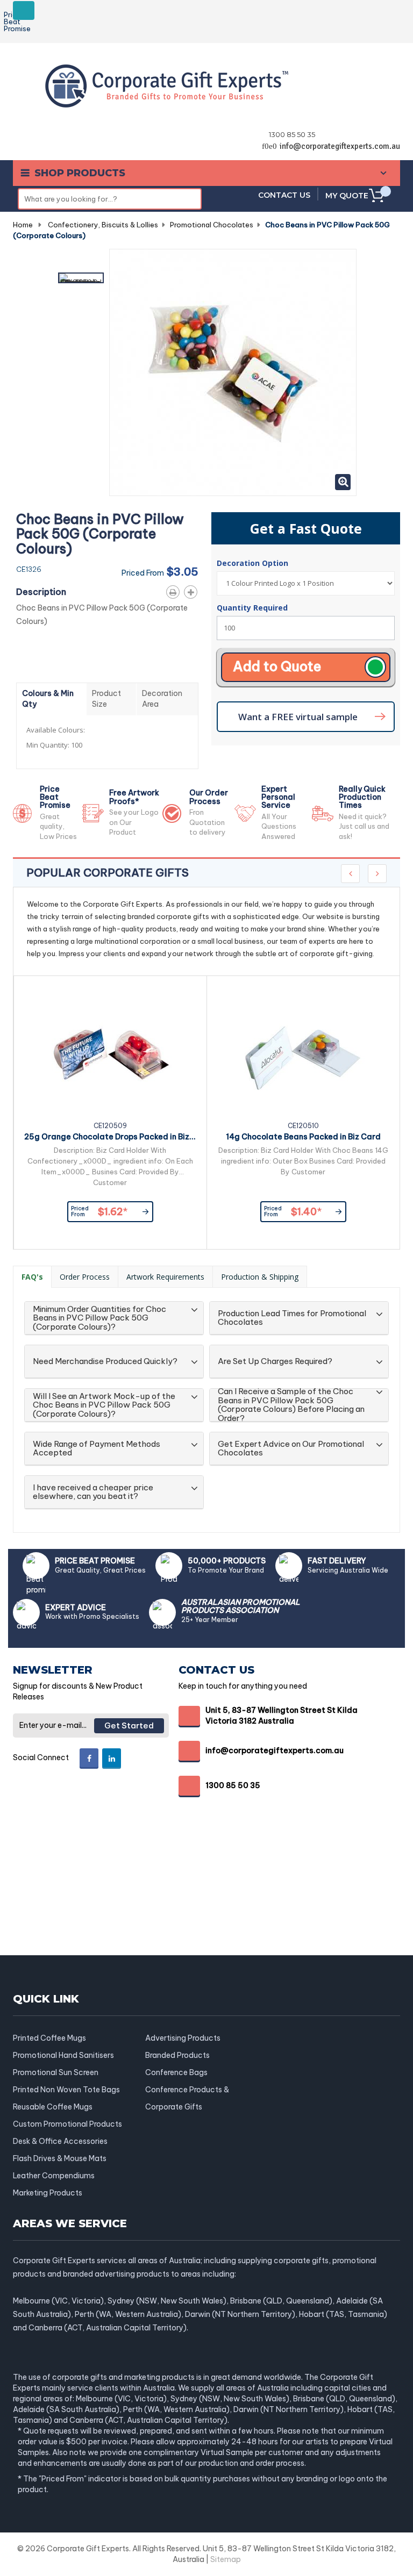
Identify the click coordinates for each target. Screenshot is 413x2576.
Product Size (106, 699)
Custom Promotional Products (67, 2124)
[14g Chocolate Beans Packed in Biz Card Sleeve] (303, 1054)
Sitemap (226, 2559)
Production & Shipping (260, 1277)
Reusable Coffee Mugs (53, 2107)
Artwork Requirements (165, 1277)
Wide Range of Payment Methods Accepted (97, 1449)
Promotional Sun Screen (56, 2072)
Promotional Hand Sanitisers (63, 2055)
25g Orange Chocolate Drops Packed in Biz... (110, 1137)
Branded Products (177, 2055)
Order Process (85, 1277)
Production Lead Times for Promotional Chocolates (292, 1318)
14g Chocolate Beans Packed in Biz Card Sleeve (303, 1138)
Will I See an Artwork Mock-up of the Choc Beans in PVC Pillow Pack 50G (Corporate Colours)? (104, 1405)
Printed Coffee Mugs (49, 2038)
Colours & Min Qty (48, 699)
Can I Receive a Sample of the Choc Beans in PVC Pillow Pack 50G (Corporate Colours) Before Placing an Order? (291, 1405)
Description (41, 592)
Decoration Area (162, 699)
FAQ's (32, 1277)
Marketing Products (48, 2193)
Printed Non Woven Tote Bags (66, 2090)
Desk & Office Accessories (60, 2141)
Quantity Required (252, 608)
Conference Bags (176, 2072)
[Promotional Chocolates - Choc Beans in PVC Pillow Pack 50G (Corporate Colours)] (81, 278)
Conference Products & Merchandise (187, 2090)
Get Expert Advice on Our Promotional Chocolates (291, 1449)
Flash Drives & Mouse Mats (60, 2158)
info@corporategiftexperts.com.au (340, 146)
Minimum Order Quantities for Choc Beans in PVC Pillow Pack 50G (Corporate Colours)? (99, 1318)
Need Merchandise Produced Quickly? (105, 1362)
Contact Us (284, 195)
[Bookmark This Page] (193, 590)
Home (23, 225)
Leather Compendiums (54, 2176)
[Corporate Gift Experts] (167, 85)
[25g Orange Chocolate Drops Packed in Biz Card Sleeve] (110, 1054)
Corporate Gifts (174, 2107)
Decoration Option (254, 563)
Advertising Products (183, 2038)
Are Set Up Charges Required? (275, 1362)
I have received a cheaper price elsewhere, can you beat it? (93, 1492)
